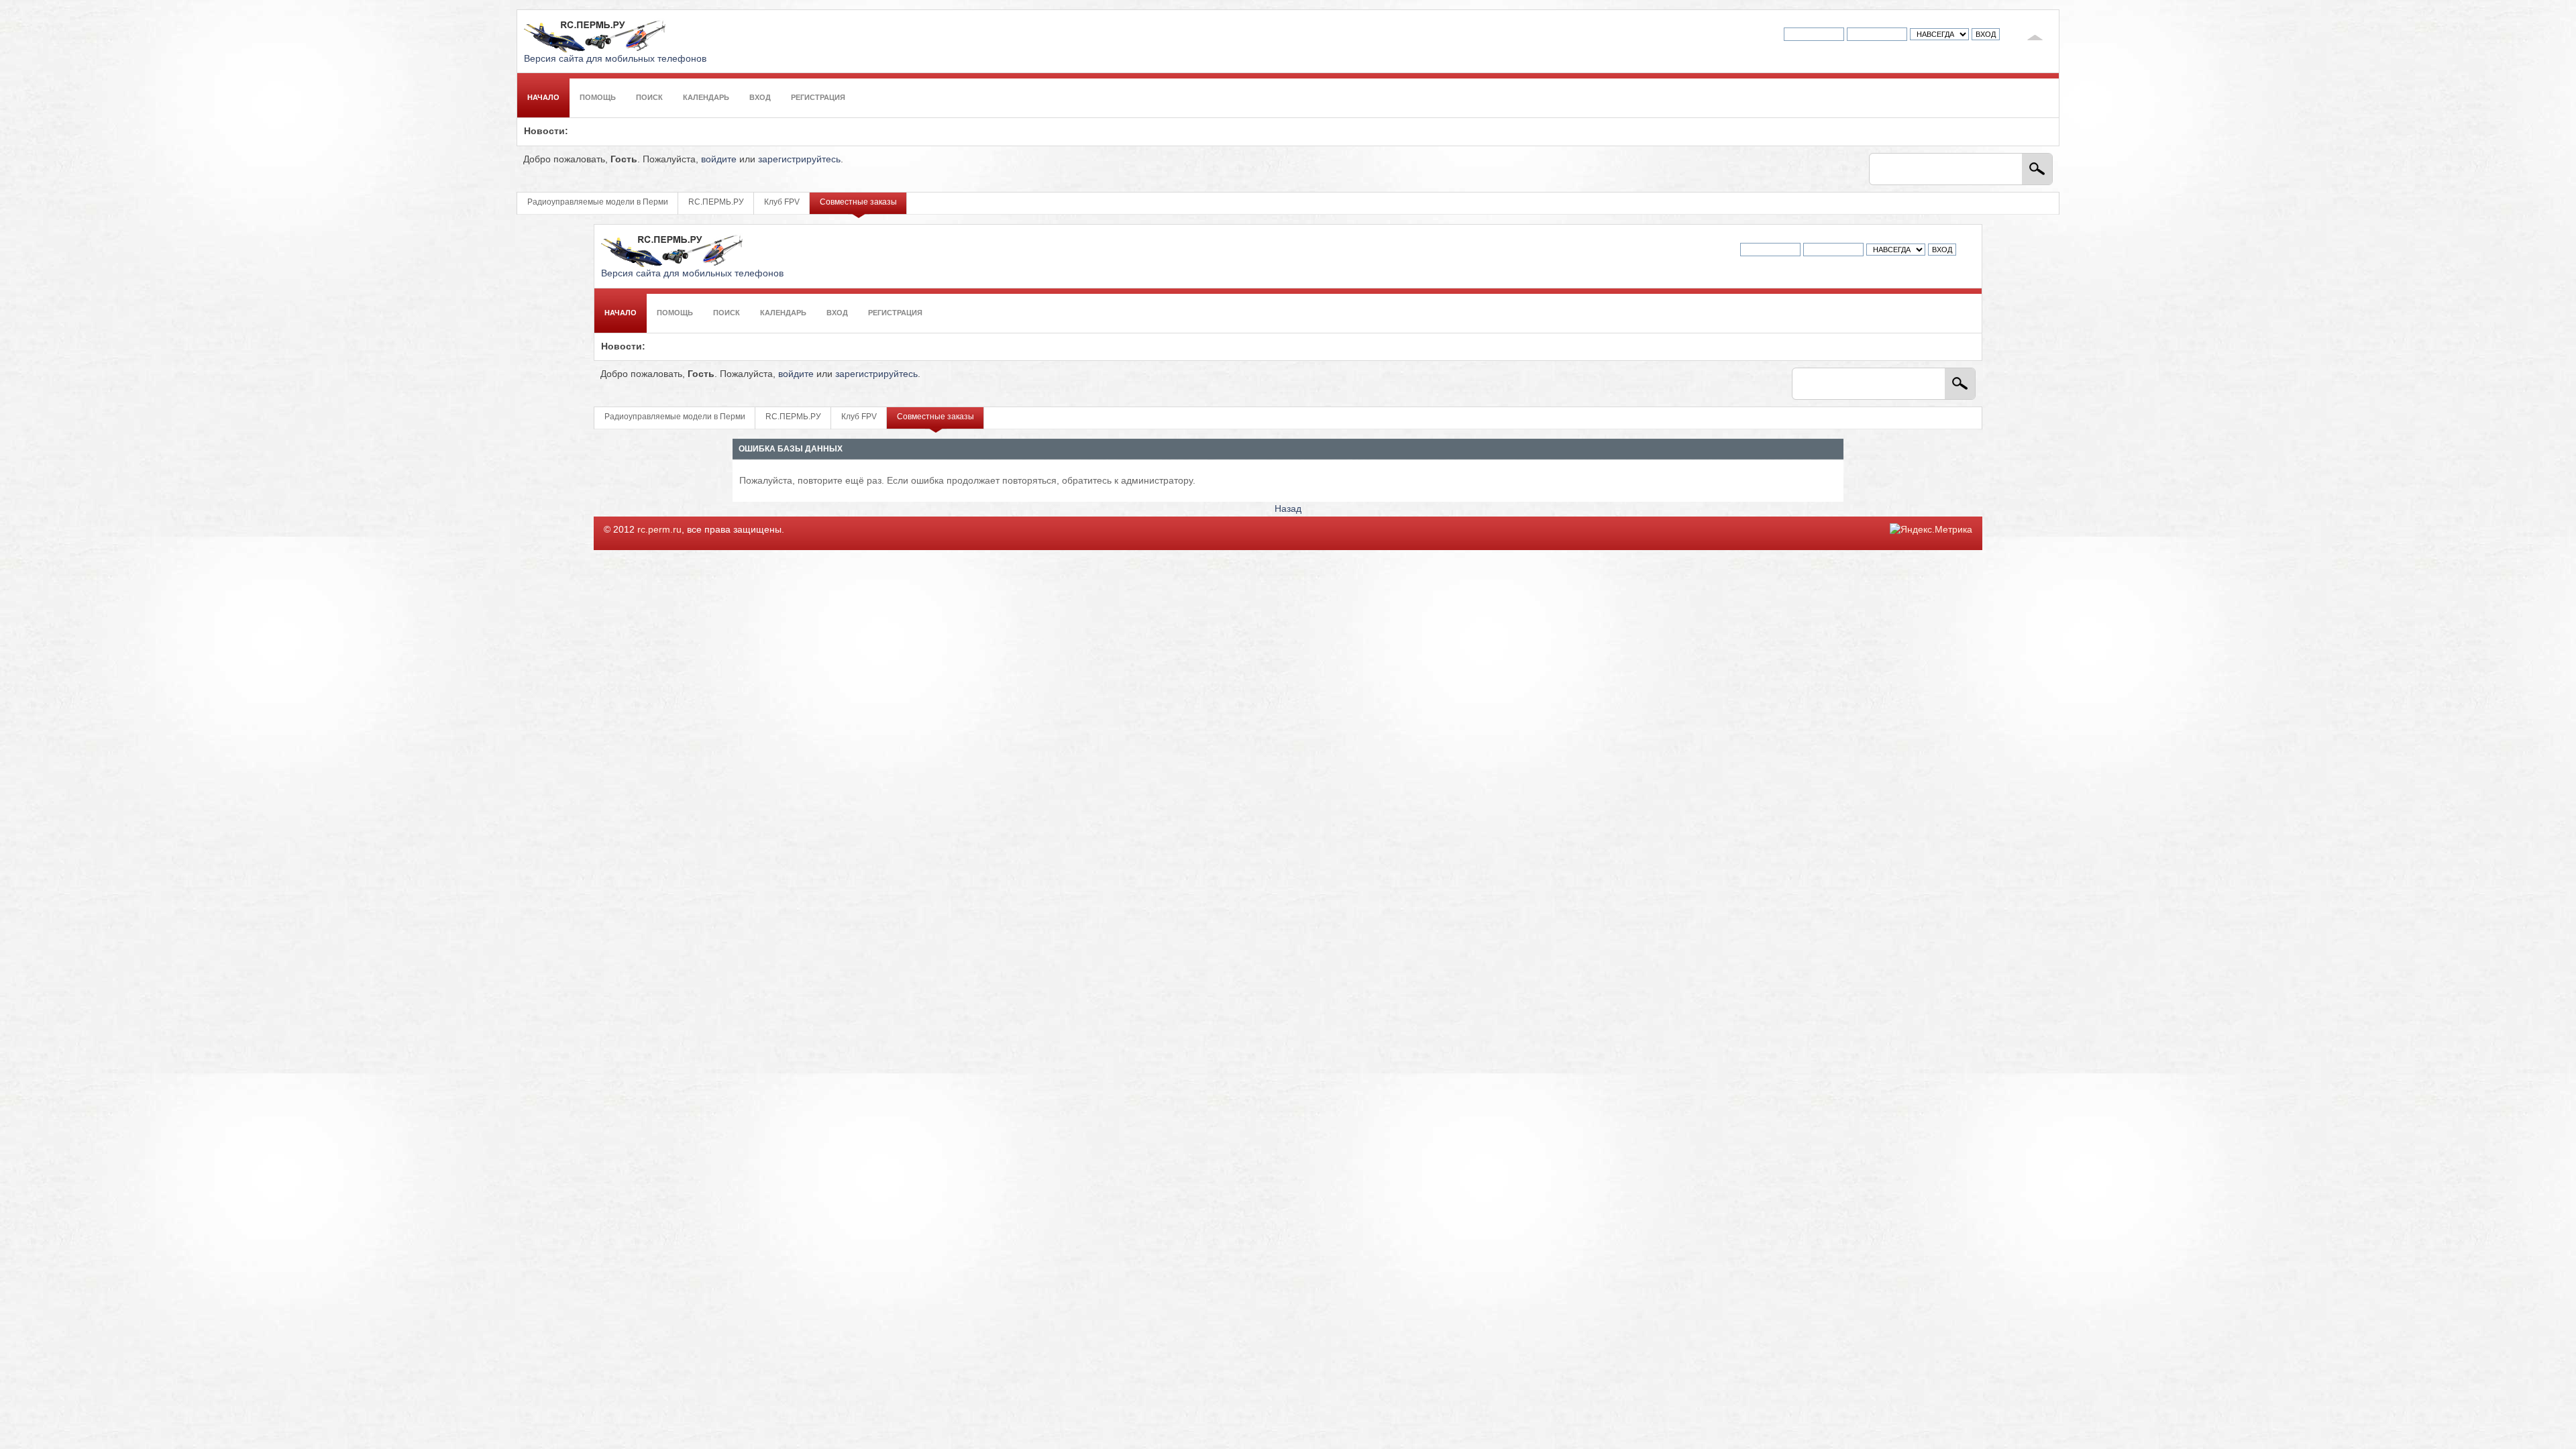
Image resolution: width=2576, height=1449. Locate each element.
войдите (719, 159)
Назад (1288, 509)
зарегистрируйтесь (799, 159)
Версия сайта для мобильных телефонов (615, 59)
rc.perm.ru (659, 530)
